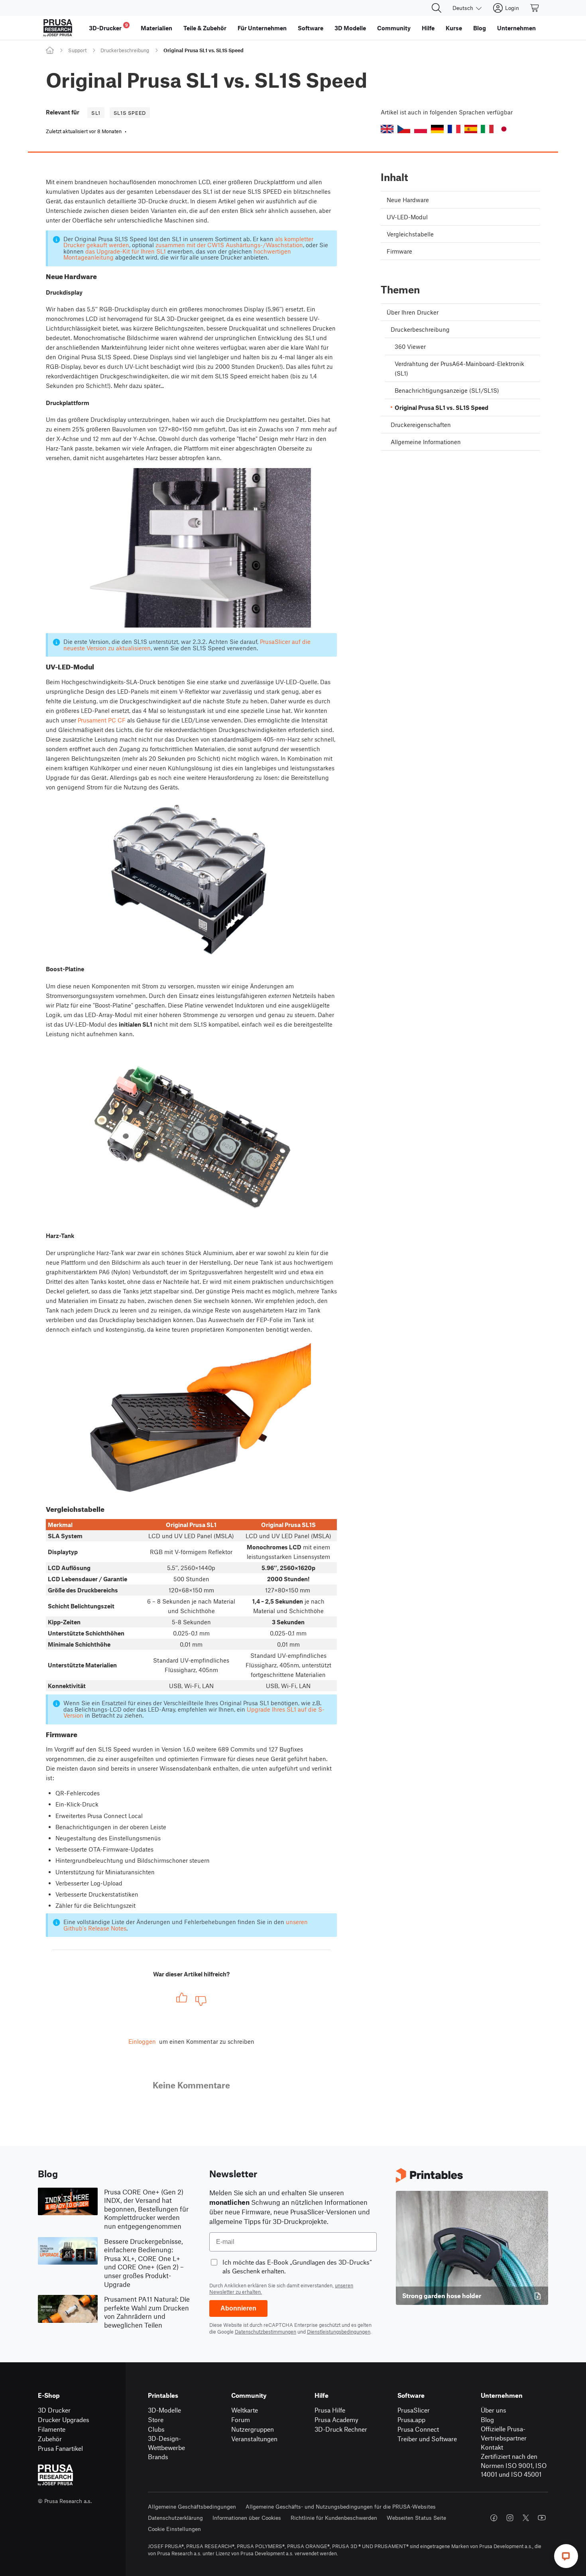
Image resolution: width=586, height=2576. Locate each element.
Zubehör (50, 2439)
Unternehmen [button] (516, 28)
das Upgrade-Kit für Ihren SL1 (126, 251)
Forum (241, 2420)
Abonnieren (238, 2308)
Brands (158, 2457)
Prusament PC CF (102, 720)
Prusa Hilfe (330, 2410)
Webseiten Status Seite (416, 2518)
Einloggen (142, 2041)
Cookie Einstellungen (174, 2529)
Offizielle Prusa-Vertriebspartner (504, 2433)
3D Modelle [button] (350, 28)
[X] (526, 2518)
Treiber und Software (427, 2439)
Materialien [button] (156, 28)
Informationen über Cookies (247, 2518)
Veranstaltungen (254, 2439)
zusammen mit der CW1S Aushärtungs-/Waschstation (229, 245)
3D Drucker (54, 2410)
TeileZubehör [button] (205, 28)
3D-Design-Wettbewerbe (166, 2443)
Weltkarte (245, 2410)
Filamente (52, 2429)
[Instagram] (510, 2518)
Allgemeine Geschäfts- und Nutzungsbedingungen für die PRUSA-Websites (341, 2506)
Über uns (494, 2410)
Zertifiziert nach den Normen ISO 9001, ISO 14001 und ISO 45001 (514, 2465)
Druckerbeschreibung (125, 50)
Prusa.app (411, 2420)
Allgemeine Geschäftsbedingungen (192, 2506)
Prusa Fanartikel (60, 2448)
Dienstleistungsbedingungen (339, 2332)
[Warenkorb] (535, 8)
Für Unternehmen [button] (262, 28)
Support (77, 50)
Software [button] (311, 28)
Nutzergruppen (253, 2429)
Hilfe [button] (428, 28)
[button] (387, 129)
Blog (487, 2420)
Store (156, 2420)
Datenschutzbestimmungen (265, 2332)
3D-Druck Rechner (341, 2429)
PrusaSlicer (414, 2410)
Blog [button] (480, 28)
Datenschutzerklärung (175, 2518)
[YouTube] (542, 2518)
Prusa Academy (336, 2420)
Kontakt (492, 2447)
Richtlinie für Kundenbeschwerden (334, 2518)
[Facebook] (494, 2518)
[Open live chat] (566, 2556)
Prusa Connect (418, 2429)
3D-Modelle (164, 2410)
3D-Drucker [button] (108, 27)
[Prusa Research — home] (58, 28)
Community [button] (394, 28)
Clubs (156, 2429)
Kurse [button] (454, 28)
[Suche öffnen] (437, 8)
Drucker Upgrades (64, 2420)
